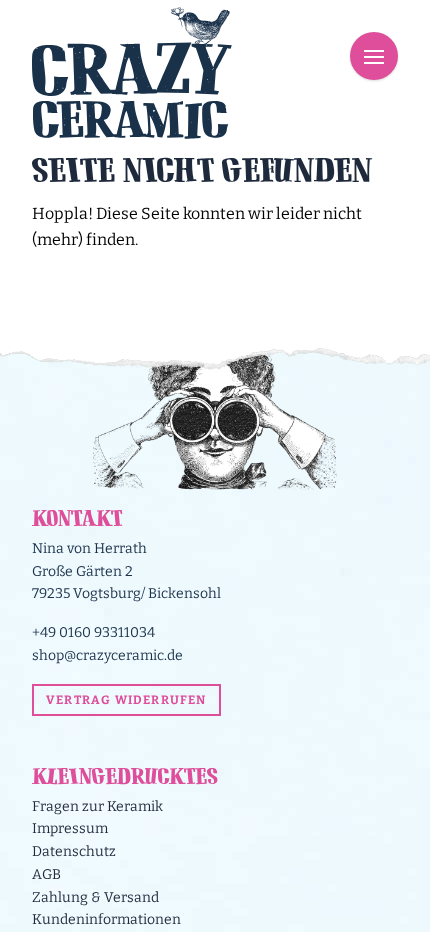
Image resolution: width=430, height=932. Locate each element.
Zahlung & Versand (95, 897)
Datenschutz (74, 851)
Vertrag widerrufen (126, 700)
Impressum (70, 828)
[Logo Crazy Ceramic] (132, 72)
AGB (46, 874)
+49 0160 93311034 (93, 632)
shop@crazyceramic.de (107, 655)
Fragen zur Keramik (97, 806)
